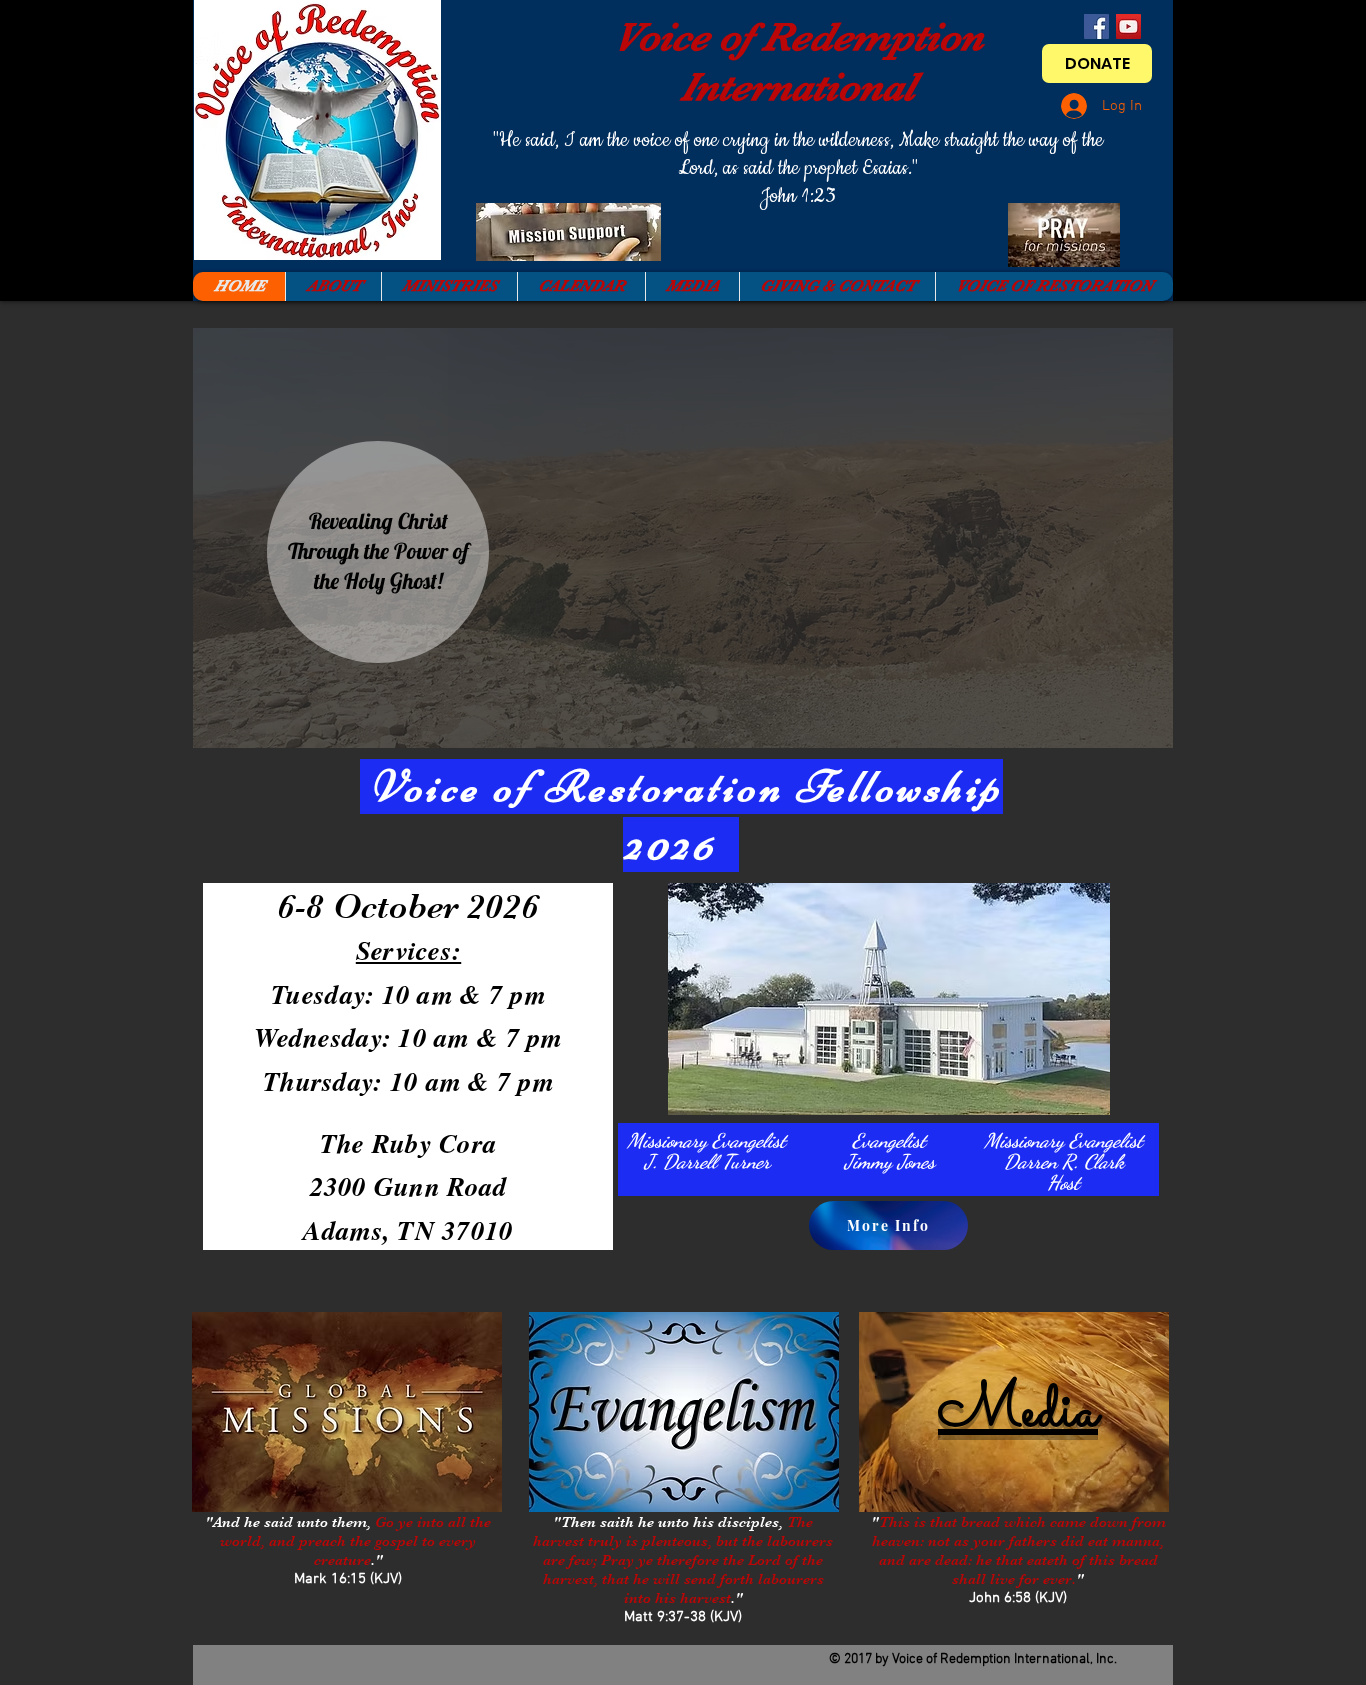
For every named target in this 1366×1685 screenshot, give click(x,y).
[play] (1131, 730)
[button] (683, 538)
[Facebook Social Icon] (1096, 26)
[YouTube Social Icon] (1128, 26)
